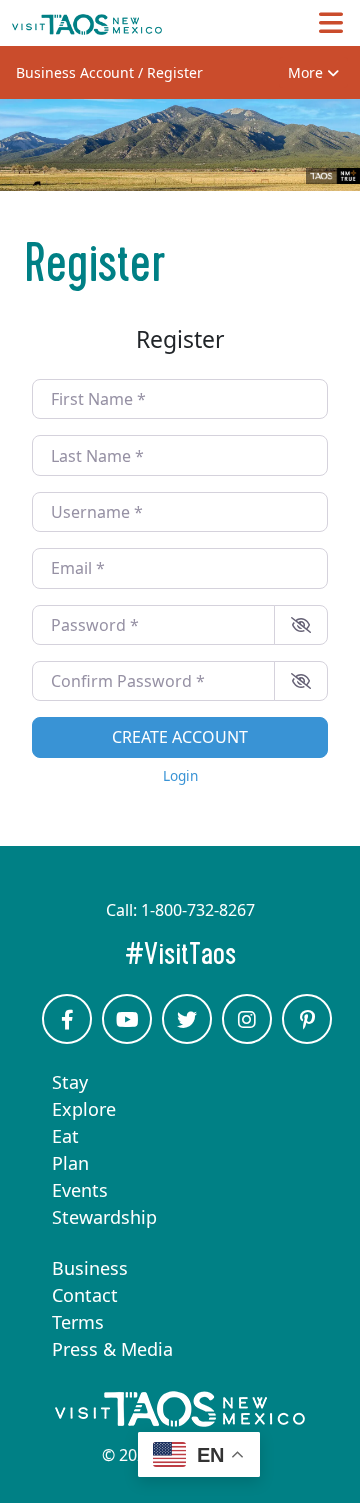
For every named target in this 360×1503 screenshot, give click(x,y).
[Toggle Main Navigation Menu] (331, 22)
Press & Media (112, 1349)
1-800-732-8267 (198, 910)
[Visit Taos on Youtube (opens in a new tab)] (127, 1037)
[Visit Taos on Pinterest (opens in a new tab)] (307, 1037)
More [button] (307, 72)
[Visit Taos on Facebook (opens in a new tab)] (67, 1037)
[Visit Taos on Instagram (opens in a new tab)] (247, 1037)
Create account (180, 737)
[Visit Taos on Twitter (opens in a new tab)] (187, 1037)
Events (80, 1190)
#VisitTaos (236, 953)
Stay (70, 1082)
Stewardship (104, 1217)
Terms (78, 1322)
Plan (70, 1163)
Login (180, 775)
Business (90, 1268)
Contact (85, 1295)
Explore (84, 1109)
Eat (65, 1136)
